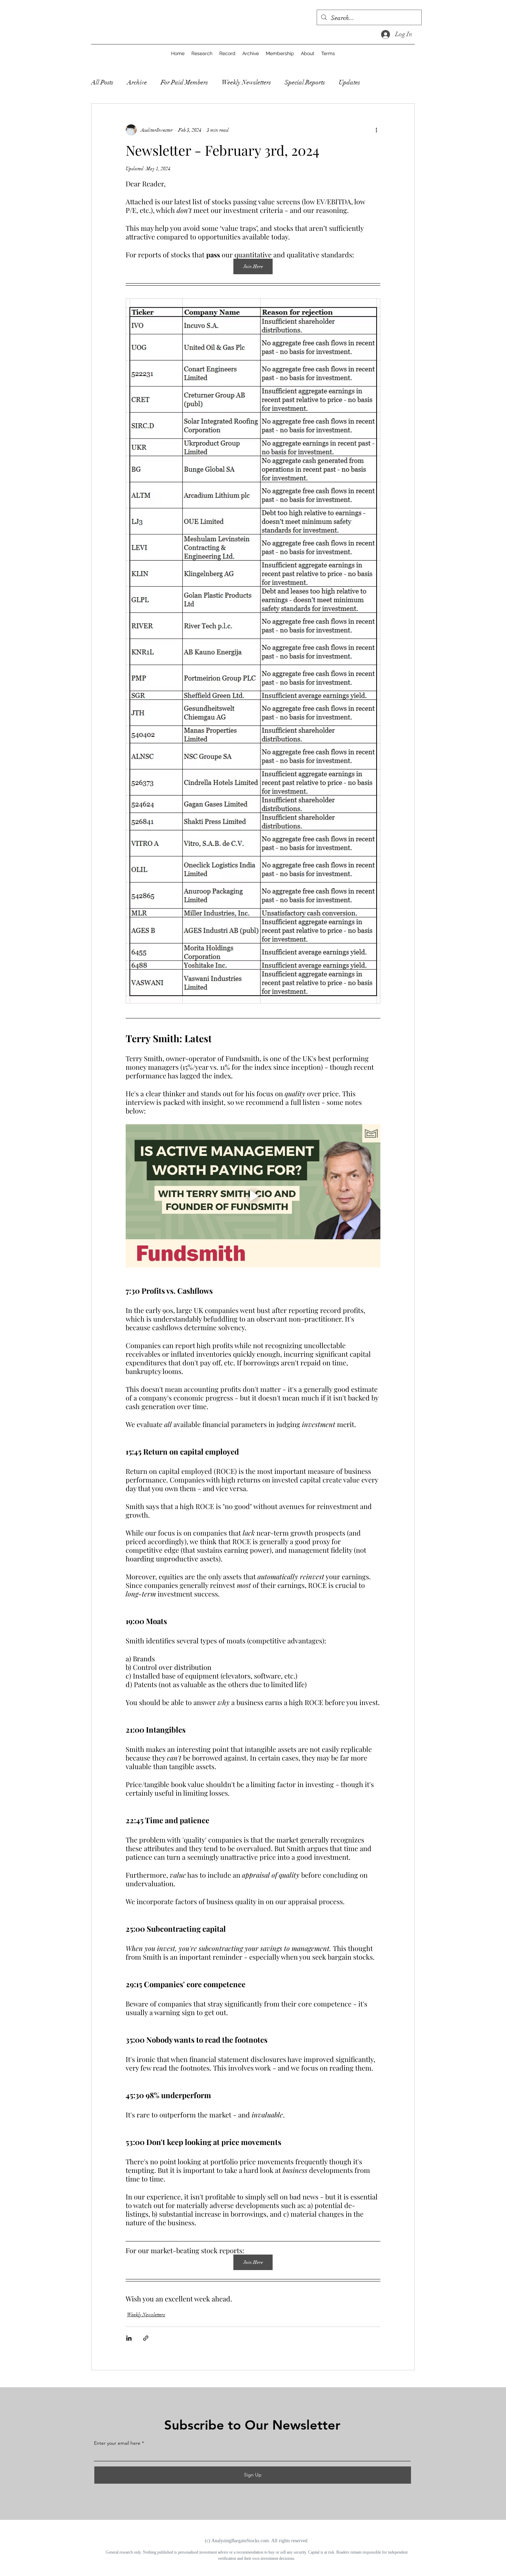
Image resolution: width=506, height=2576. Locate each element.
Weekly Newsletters (246, 82)
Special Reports (305, 82)
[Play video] (253, 1196)
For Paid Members (184, 82)
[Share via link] (146, 2338)
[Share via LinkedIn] (129, 2338)
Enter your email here (117, 2443)
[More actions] (376, 130)
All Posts (102, 82)
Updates (349, 82)
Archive (137, 82)
